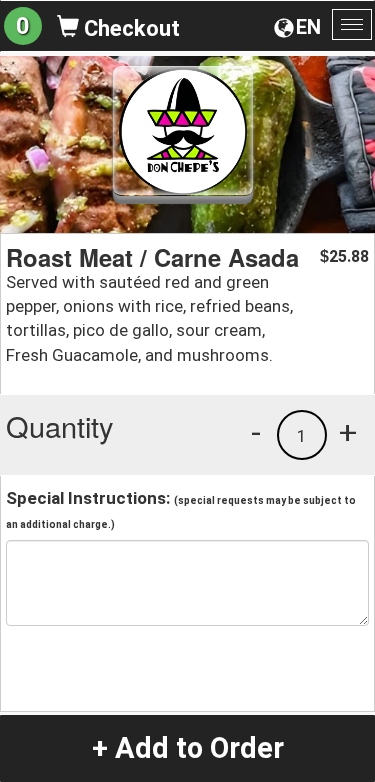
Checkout (129, 28)
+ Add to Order (188, 748)
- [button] (256, 432)
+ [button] (348, 432)
